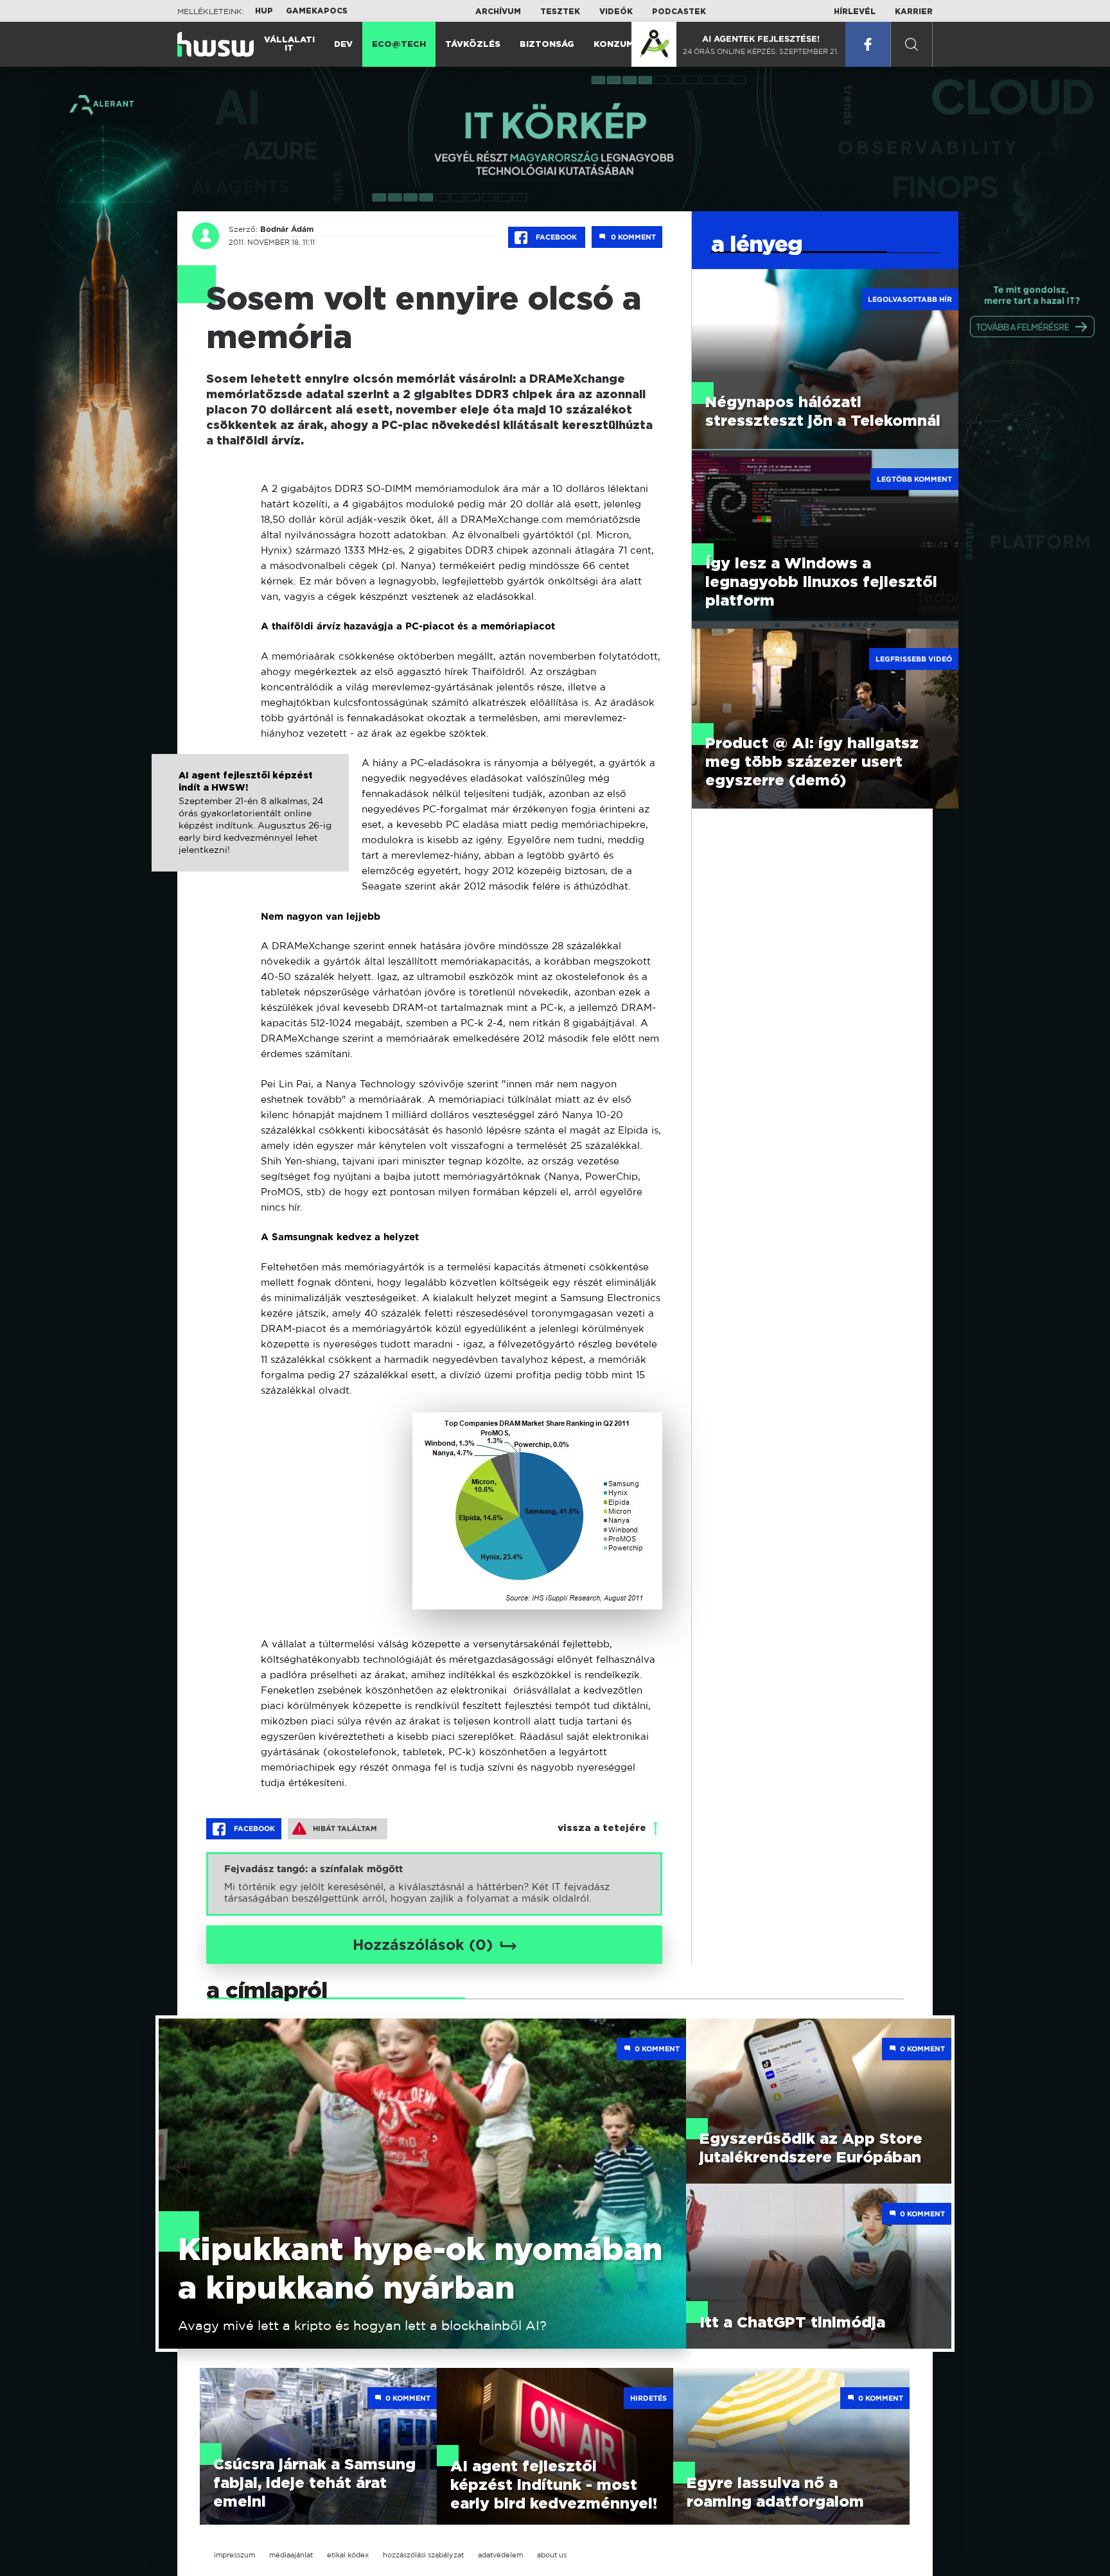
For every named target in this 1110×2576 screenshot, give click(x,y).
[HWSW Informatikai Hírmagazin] (216, 44)
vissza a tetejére (602, 1828)
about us (552, 2555)
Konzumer (620, 45)
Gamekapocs (317, 11)
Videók (616, 12)
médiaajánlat (291, 2555)
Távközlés (473, 45)
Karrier (914, 12)
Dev (343, 45)
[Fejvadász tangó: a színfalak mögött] (434, 1884)
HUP (264, 11)
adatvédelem (500, 2555)
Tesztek (560, 12)
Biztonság (547, 45)
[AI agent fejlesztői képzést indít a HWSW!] (250, 826)
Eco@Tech (399, 45)
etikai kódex (348, 2555)
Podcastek (679, 12)
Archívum (498, 12)
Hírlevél (855, 12)
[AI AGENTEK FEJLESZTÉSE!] (654, 44)
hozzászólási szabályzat (423, 2555)
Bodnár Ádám (287, 229)
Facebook (556, 237)
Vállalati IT (289, 44)
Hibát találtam (345, 1828)
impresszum (234, 2555)
